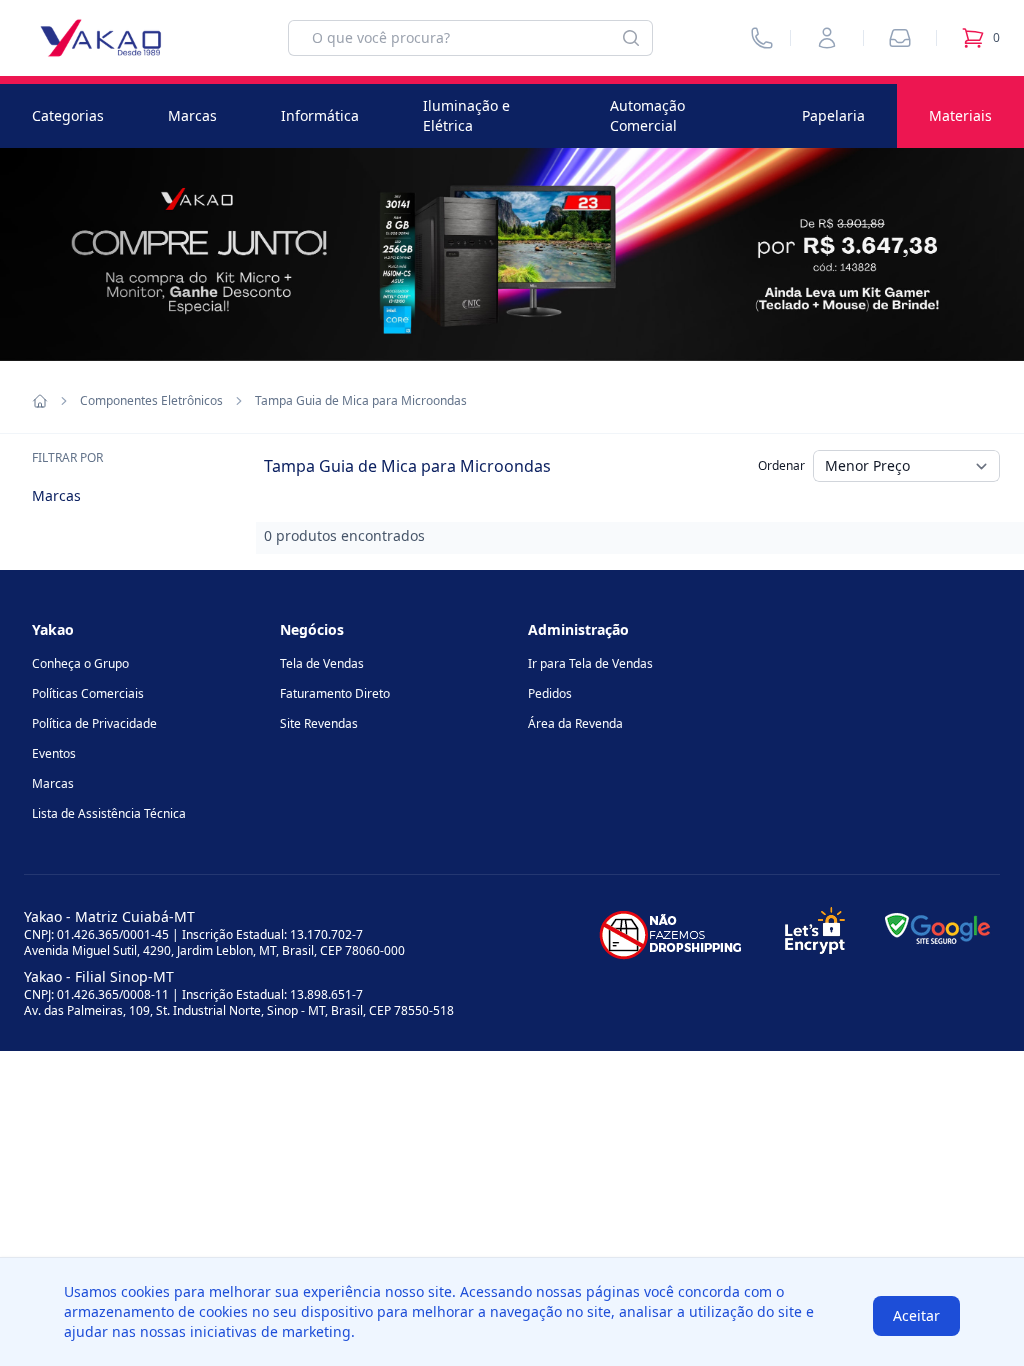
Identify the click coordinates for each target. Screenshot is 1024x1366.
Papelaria (833, 115)
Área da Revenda (575, 723)
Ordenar (781, 465)
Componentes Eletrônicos (151, 401)
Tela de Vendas (322, 663)
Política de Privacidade (94, 723)
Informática (320, 115)
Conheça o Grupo (80, 663)
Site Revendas (319, 723)
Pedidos (550, 693)
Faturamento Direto (335, 693)
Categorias (68, 115)
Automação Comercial (647, 115)
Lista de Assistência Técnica (109, 813)
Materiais (960, 115)
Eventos (54, 753)
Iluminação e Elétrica (466, 115)
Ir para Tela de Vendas (590, 663)
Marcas (192, 115)
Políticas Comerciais (88, 693)
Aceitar (916, 1315)
